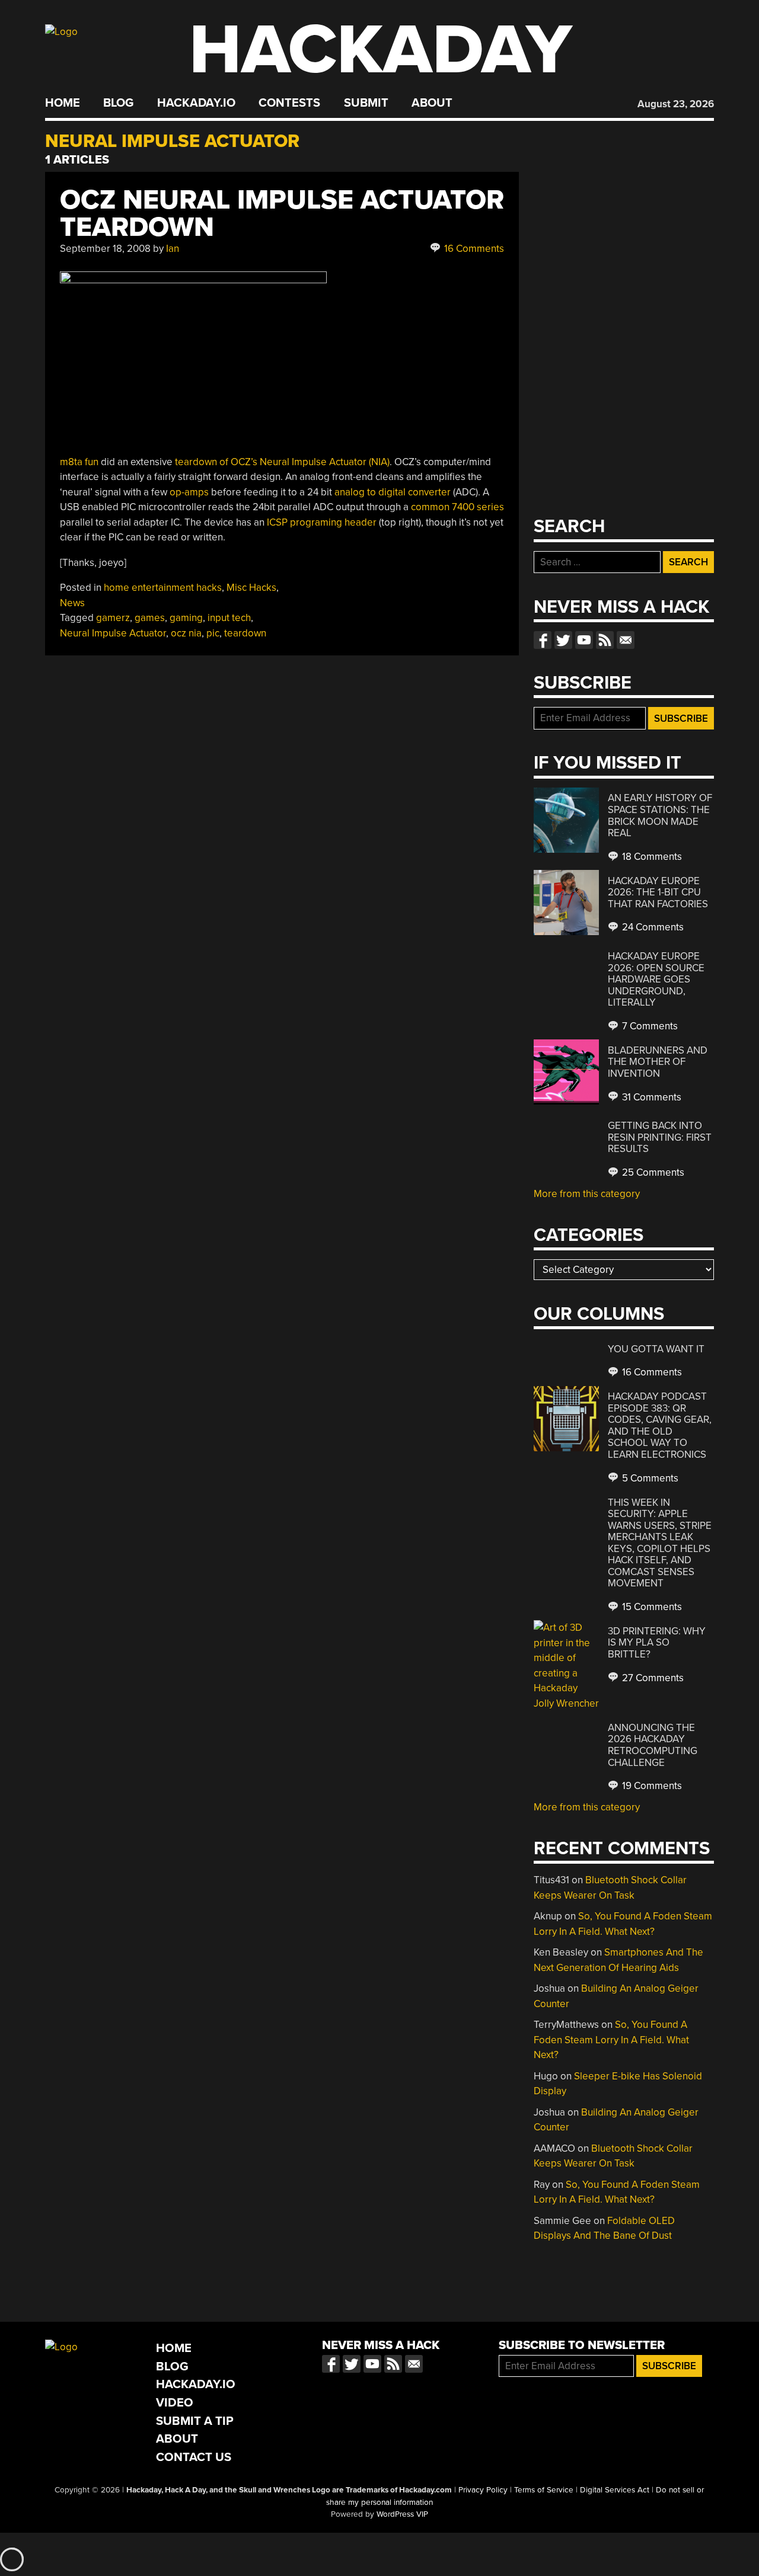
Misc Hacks (251, 588)
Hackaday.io (196, 103)
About (432, 103)
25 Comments (652, 1172)
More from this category (587, 1194)
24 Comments (652, 927)
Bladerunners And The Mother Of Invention (658, 1062)
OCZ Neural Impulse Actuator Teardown (282, 214)
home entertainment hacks (163, 588)
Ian (173, 249)
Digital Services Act (615, 2490)
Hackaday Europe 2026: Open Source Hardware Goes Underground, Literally (656, 979)
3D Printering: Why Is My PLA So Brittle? (657, 1643)
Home (63, 103)
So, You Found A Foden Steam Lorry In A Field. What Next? (611, 2040)
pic (213, 633)
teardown (245, 633)
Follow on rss (605, 640)
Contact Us (194, 2457)
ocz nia (186, 633)
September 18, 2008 (105, 249)
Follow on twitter (563, 640)
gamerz (113, 618)
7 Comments (649, 1026)
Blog (118, 103)
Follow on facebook (543, 640)
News (72, 603)
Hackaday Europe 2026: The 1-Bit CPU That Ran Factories (658, 892)
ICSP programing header (322, 522)
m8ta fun (79, 462)
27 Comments (652, 1678)
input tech (229, 618)
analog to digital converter (393, 492)
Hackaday (381, 50)
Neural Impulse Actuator (113, 633)
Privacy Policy (483, 2490)
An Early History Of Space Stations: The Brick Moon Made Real (660, 815)
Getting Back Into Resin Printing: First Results (660, 1137)
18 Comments (651, 857)
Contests (289, 103)
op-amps (189, 492)
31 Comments (650, 1097)
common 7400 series (457, 507)
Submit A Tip (195, 2421)
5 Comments (649, 1478)
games (150, 618)
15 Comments (651, 1607)
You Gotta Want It (656, 1349)
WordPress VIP (402, 2514)
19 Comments (651, 1786)
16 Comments (473, 249)
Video (175, 2403)
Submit (366, 103)
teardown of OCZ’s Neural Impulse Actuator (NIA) (282, 462)
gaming (186, 618)
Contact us (626, 640)
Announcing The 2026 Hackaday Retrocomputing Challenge (653, 1745)
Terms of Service (544, 2490)
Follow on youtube (584, 640)
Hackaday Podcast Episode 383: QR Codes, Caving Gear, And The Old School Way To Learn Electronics (660, 1425)
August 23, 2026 (676, 104)
